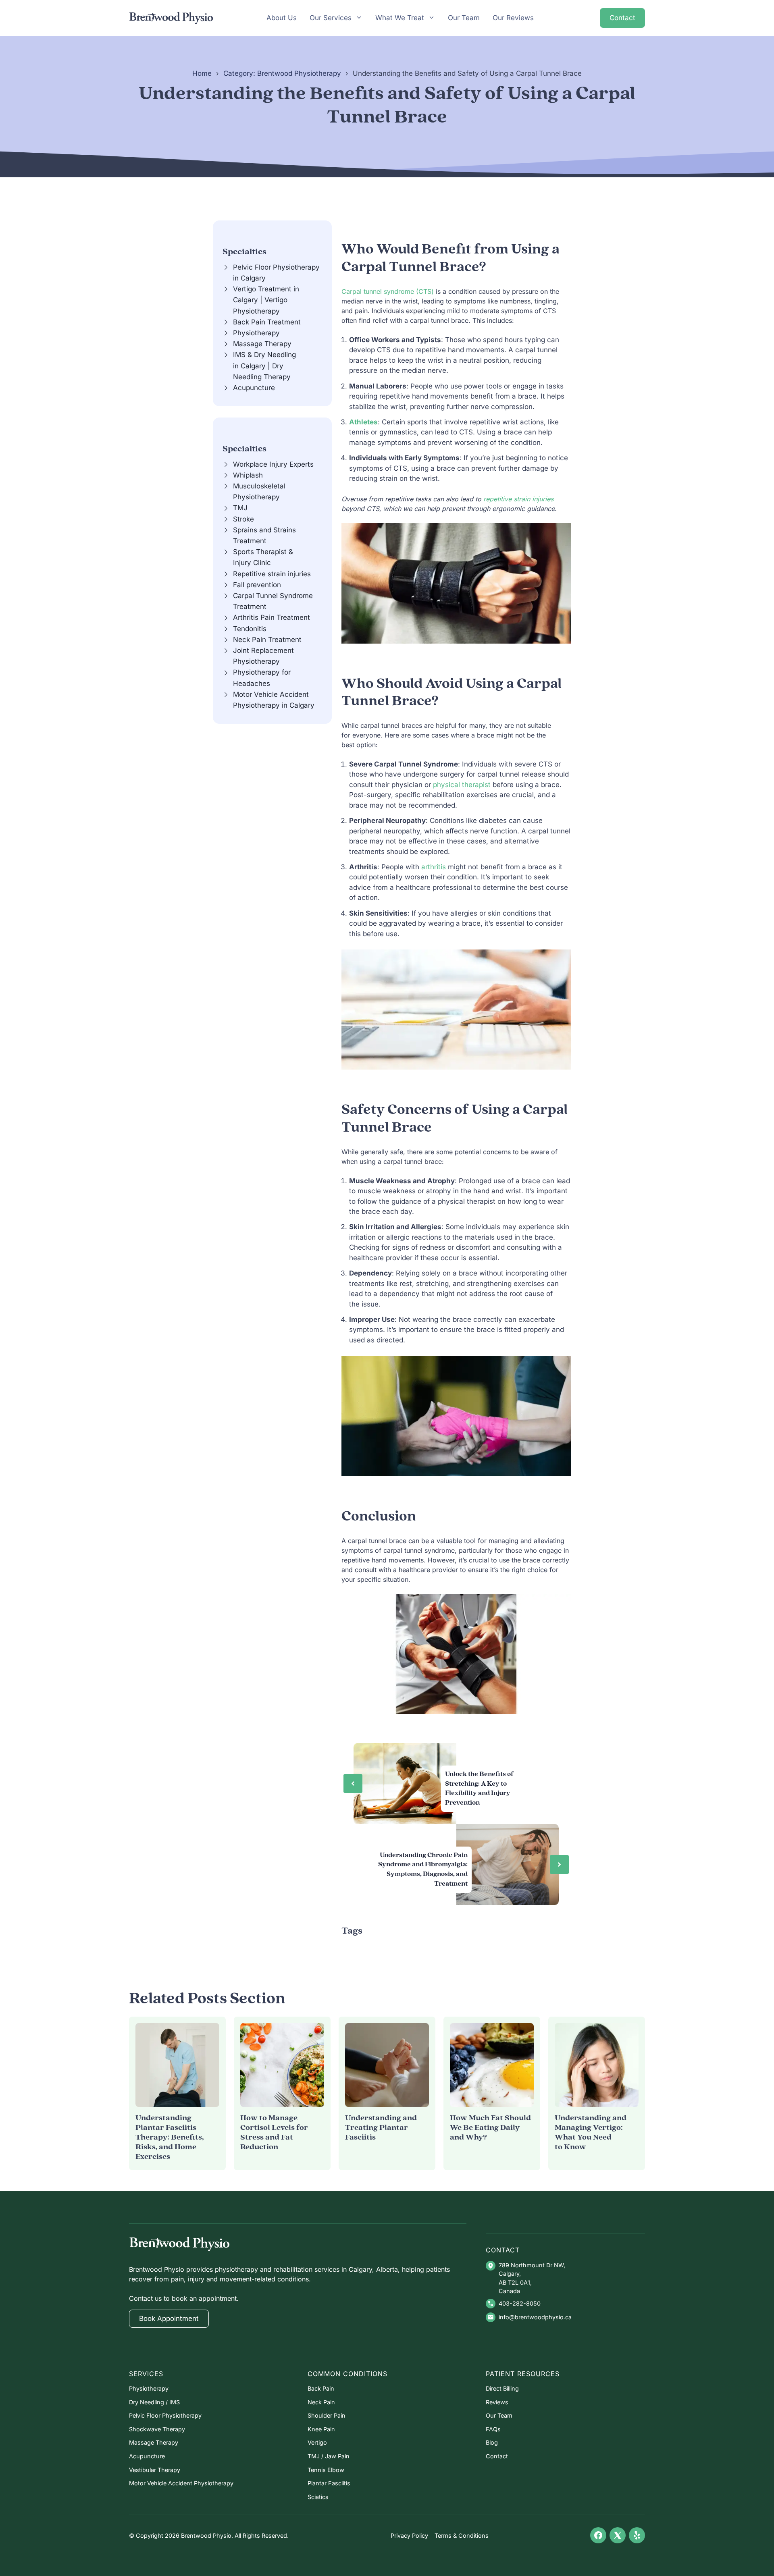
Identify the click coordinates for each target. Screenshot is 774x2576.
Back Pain (321, 2388)
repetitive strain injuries (518, 499)
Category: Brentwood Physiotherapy (282, 73)
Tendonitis (250, 629)
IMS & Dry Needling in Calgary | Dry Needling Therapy (264, 366)
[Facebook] (598, 2535)
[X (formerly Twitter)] (618, 2535)
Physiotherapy (256, 333)
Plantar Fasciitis (329, 2483)
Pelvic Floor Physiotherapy (165, 2415)
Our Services (331, 18)
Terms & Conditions (462, 2535)
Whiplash (248, 475)
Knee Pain (321, 2429)
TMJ (240, 508)
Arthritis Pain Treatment (272, 617)
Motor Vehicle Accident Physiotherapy (181, 2483)
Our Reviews (513, 18)
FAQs (493, 2429)
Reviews (497, 2402)
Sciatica (318, 2497)
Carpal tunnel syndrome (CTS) (388, 291)
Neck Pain (321, 2402)
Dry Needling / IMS (154, 2402)
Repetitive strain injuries (272, 574)
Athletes (363, 422)
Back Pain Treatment (267, 322)
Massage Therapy (262, 344)
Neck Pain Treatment (267, 640)
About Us (282, 18)
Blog (492, 2442)
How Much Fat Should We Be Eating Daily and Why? (490, 2128)
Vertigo (317, 2442)
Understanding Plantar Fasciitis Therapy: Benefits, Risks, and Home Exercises (170, 2137)
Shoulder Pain (327, 2415)
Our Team (464, 18)
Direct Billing (502, 2388)
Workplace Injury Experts (273, 464)
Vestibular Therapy (155, 2470)
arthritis (435, 867)
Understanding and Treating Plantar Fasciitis (381, 2128)
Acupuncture (254, 388)
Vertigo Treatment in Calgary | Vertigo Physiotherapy (266, 300)
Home (202, 73)
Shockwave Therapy (157, 2429)
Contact (622, 18)
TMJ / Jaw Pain (329, 2456)
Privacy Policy (409, 2535)
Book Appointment (169, 2318)
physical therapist (462, 785)
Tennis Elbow (326, 2470)
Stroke (243, 519)
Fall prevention (257, 585)
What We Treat (400, 18)
